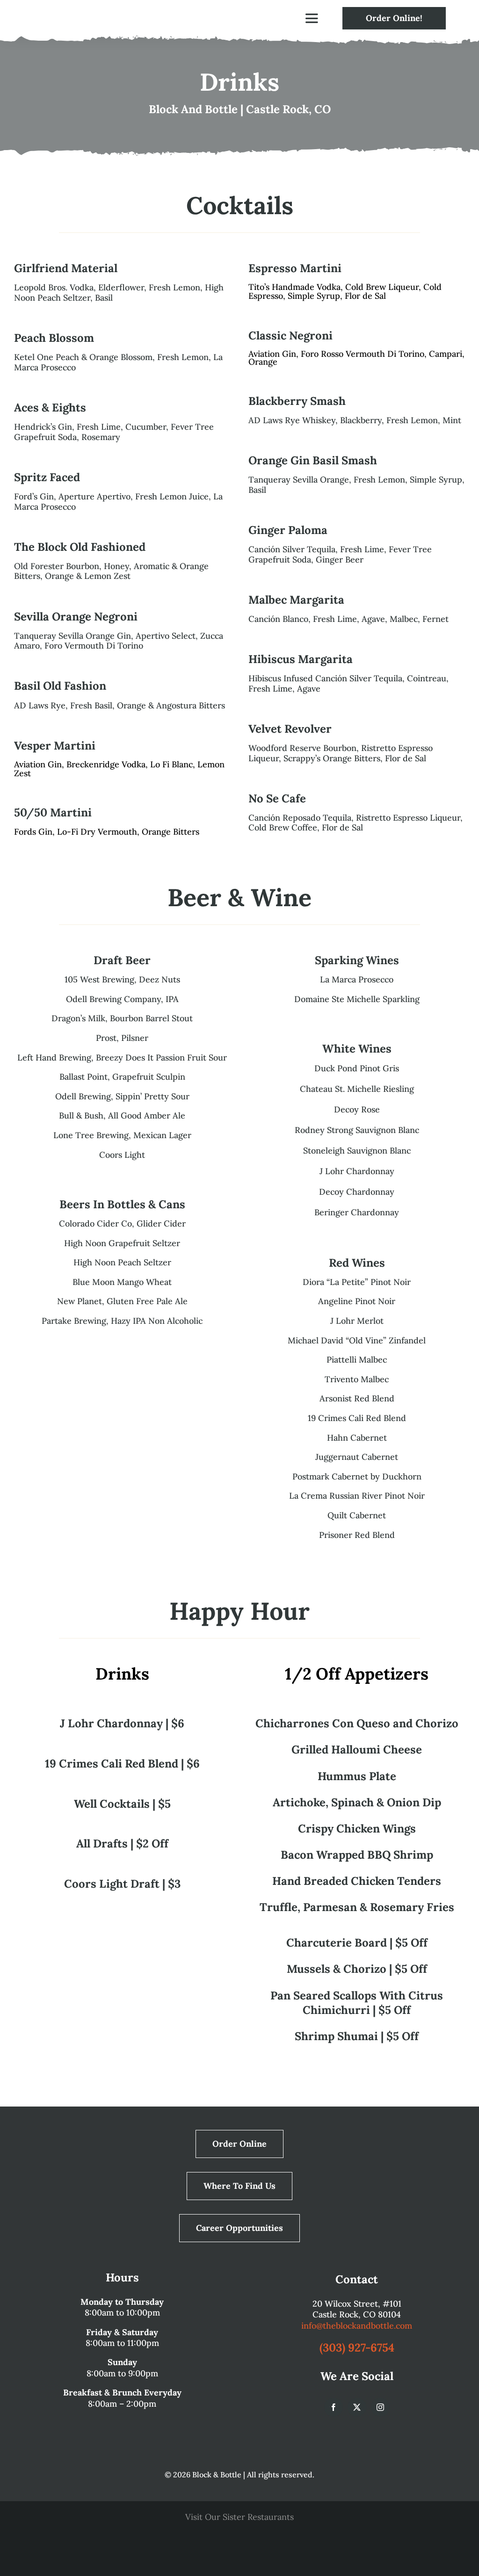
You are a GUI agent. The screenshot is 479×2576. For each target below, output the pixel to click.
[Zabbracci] (193, 2536)
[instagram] (380, 2407)
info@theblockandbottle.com (357, 2326)
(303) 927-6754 (357, 2348)
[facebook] (334, 2407)
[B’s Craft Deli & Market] (286, 2536)
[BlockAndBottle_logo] (85, 6)
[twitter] (357, 2407)
